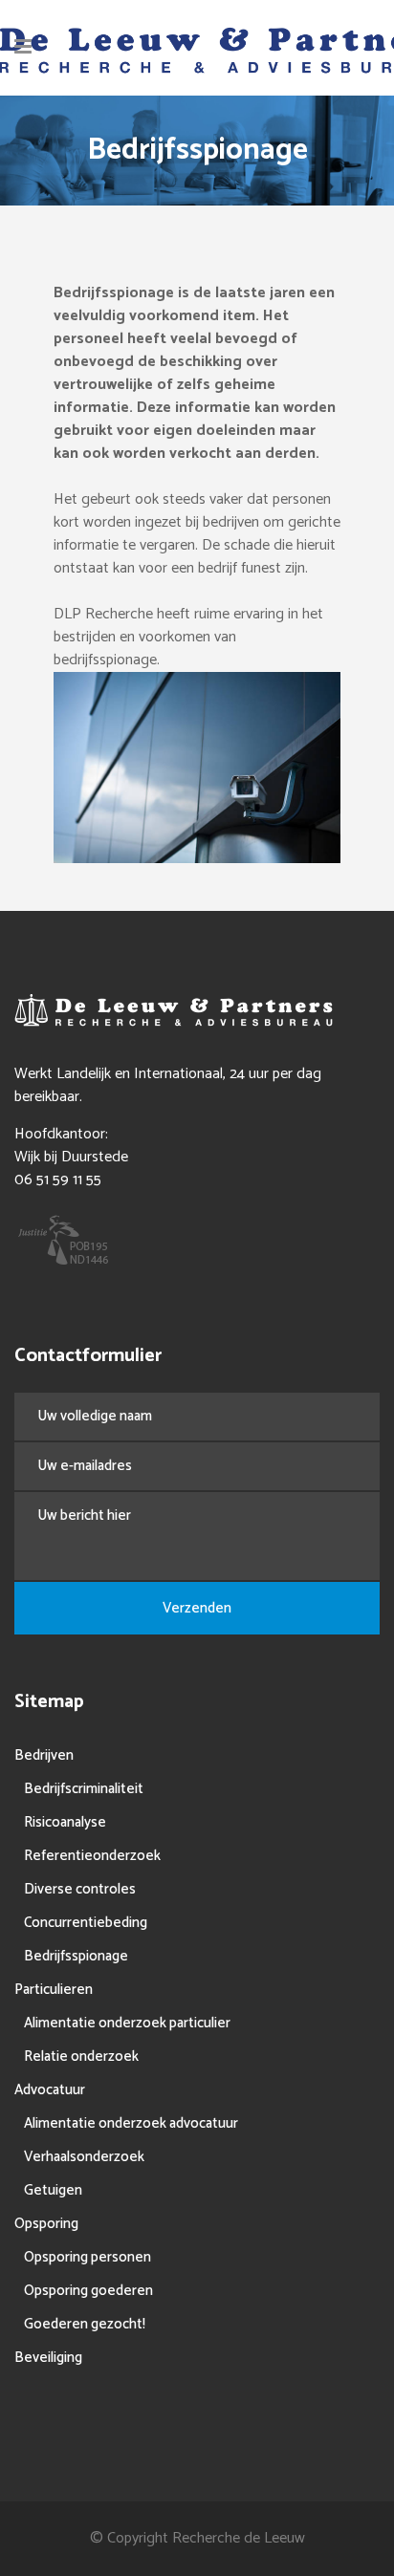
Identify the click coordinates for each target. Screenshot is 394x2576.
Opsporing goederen (88, 2291)
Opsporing (46, 2224)
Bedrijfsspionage (76, 1956)
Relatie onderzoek (81, 2056)
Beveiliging (48, 2358)
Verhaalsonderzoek (84, 2157)
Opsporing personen (88, 2257)
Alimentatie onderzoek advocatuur (131, 2123)
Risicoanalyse (65, 1822)
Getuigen (53, 2190)
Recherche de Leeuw (239, 2538)
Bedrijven (44, 1755)
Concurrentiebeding (86, 1923)
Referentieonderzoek (92, 1856)
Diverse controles (80, 1889)
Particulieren (54, 1990)
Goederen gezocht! (85, 2324)
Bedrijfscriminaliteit (84, 1789)
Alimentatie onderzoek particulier (127, 2023)
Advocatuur (50, 2090)
